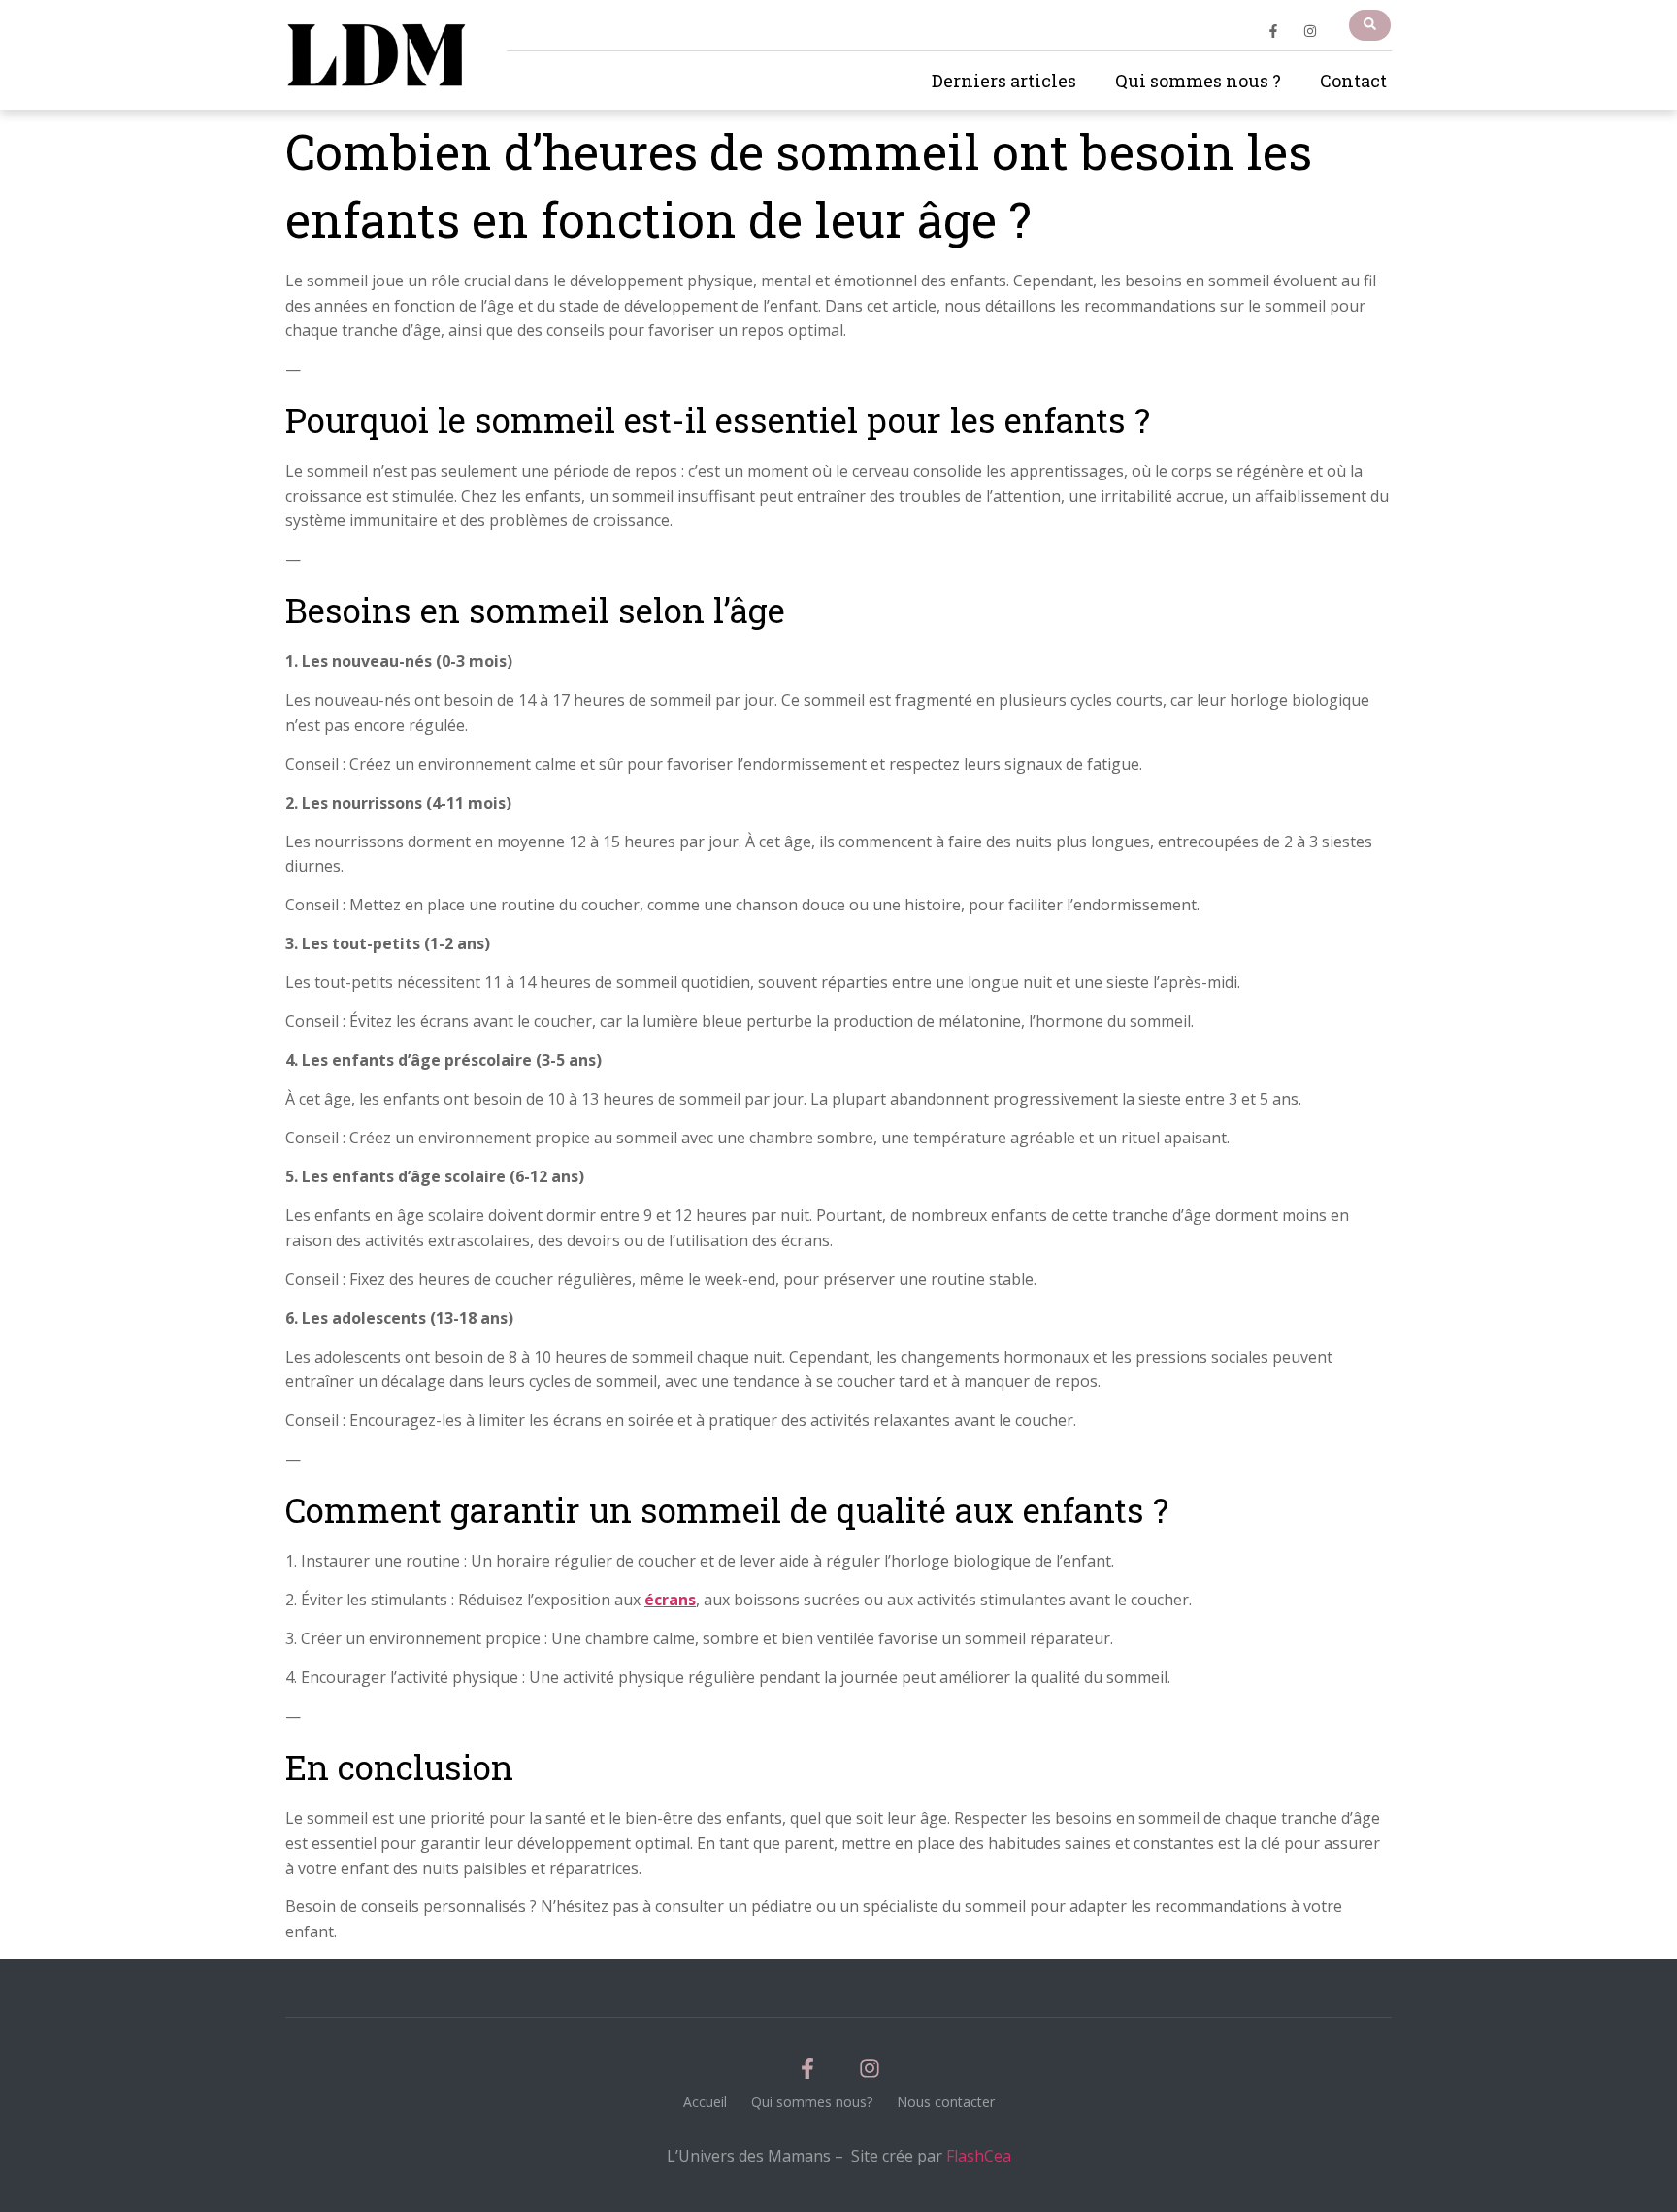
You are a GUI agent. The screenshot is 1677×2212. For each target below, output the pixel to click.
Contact (1353, 81)
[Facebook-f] (1273, 31)
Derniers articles (1004, 81)
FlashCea (979, 2156)
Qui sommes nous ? (1198, 81)
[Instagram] (1310, 31)
